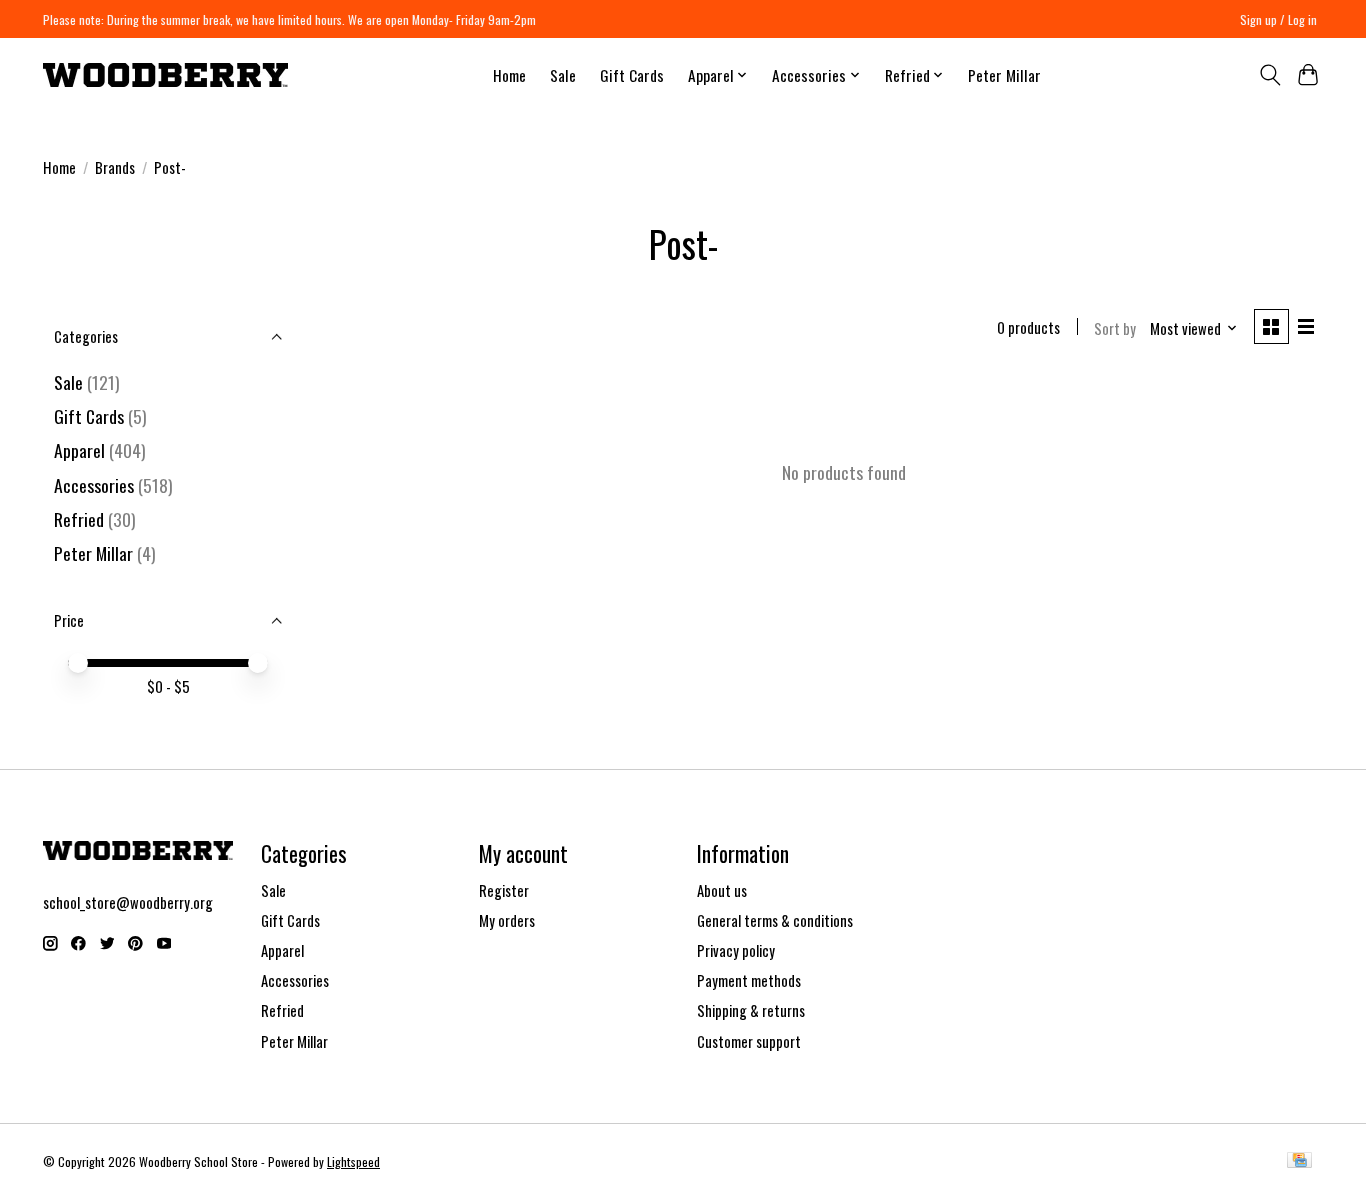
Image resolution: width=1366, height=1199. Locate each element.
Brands (115, 167)
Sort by (1115, 328)
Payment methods (749, 980)
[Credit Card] (1299, 1162)
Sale (563, 75)
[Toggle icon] (1269, 75)
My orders (507, 920)
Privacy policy (736, 950)
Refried (81, 519)
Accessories (94, 485)
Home (509, 75)
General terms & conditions (775, 920)
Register (504, 890)
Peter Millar (1004, 75)
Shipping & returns (751, 1010)
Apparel (79, 450)
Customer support (749, 1041)
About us (722, 890)
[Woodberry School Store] (165, 75)
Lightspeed (353, 1161)
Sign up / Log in (1278, 19)
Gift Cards (632, 75)
